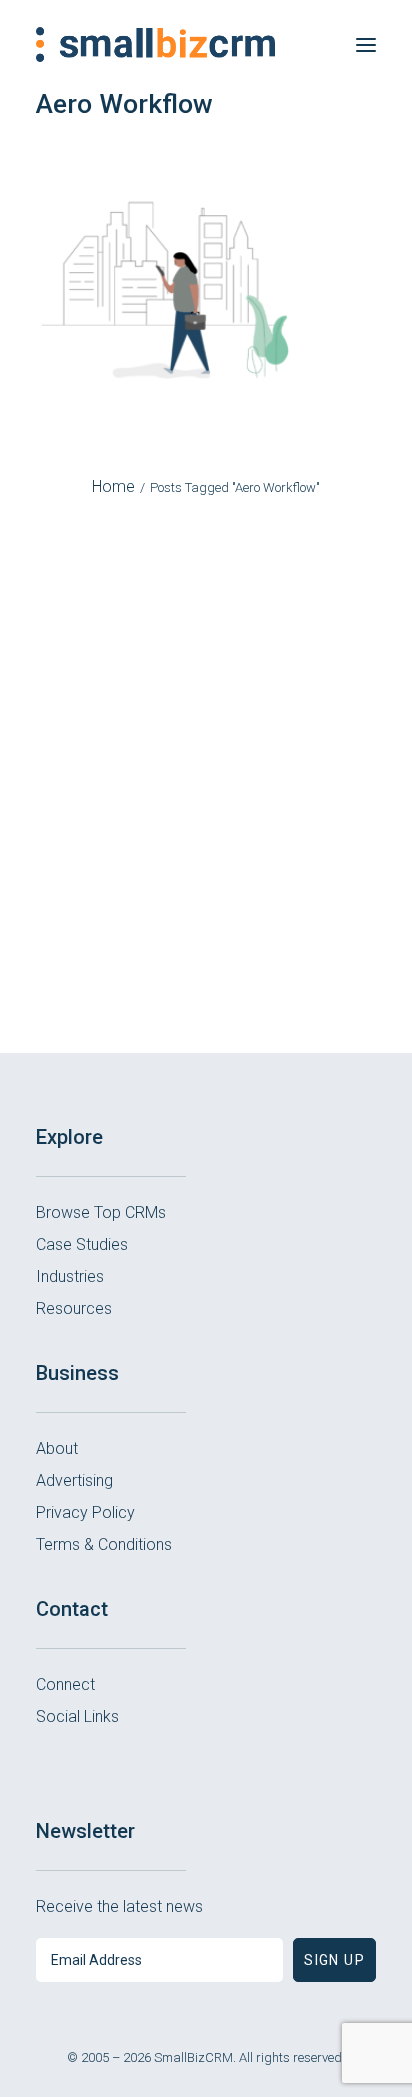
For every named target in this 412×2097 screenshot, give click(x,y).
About (57, 1448)
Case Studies (82, 1244)
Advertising (74, 1480)
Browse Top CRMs (101, 1212)
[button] (366, 44)
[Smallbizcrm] (155, 44)
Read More (206, 939)
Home (113, 486)
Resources (74, 1308)
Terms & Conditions (104, 1544)
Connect (65, 1684)
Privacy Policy (85, 1512)
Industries (70, 1276)
